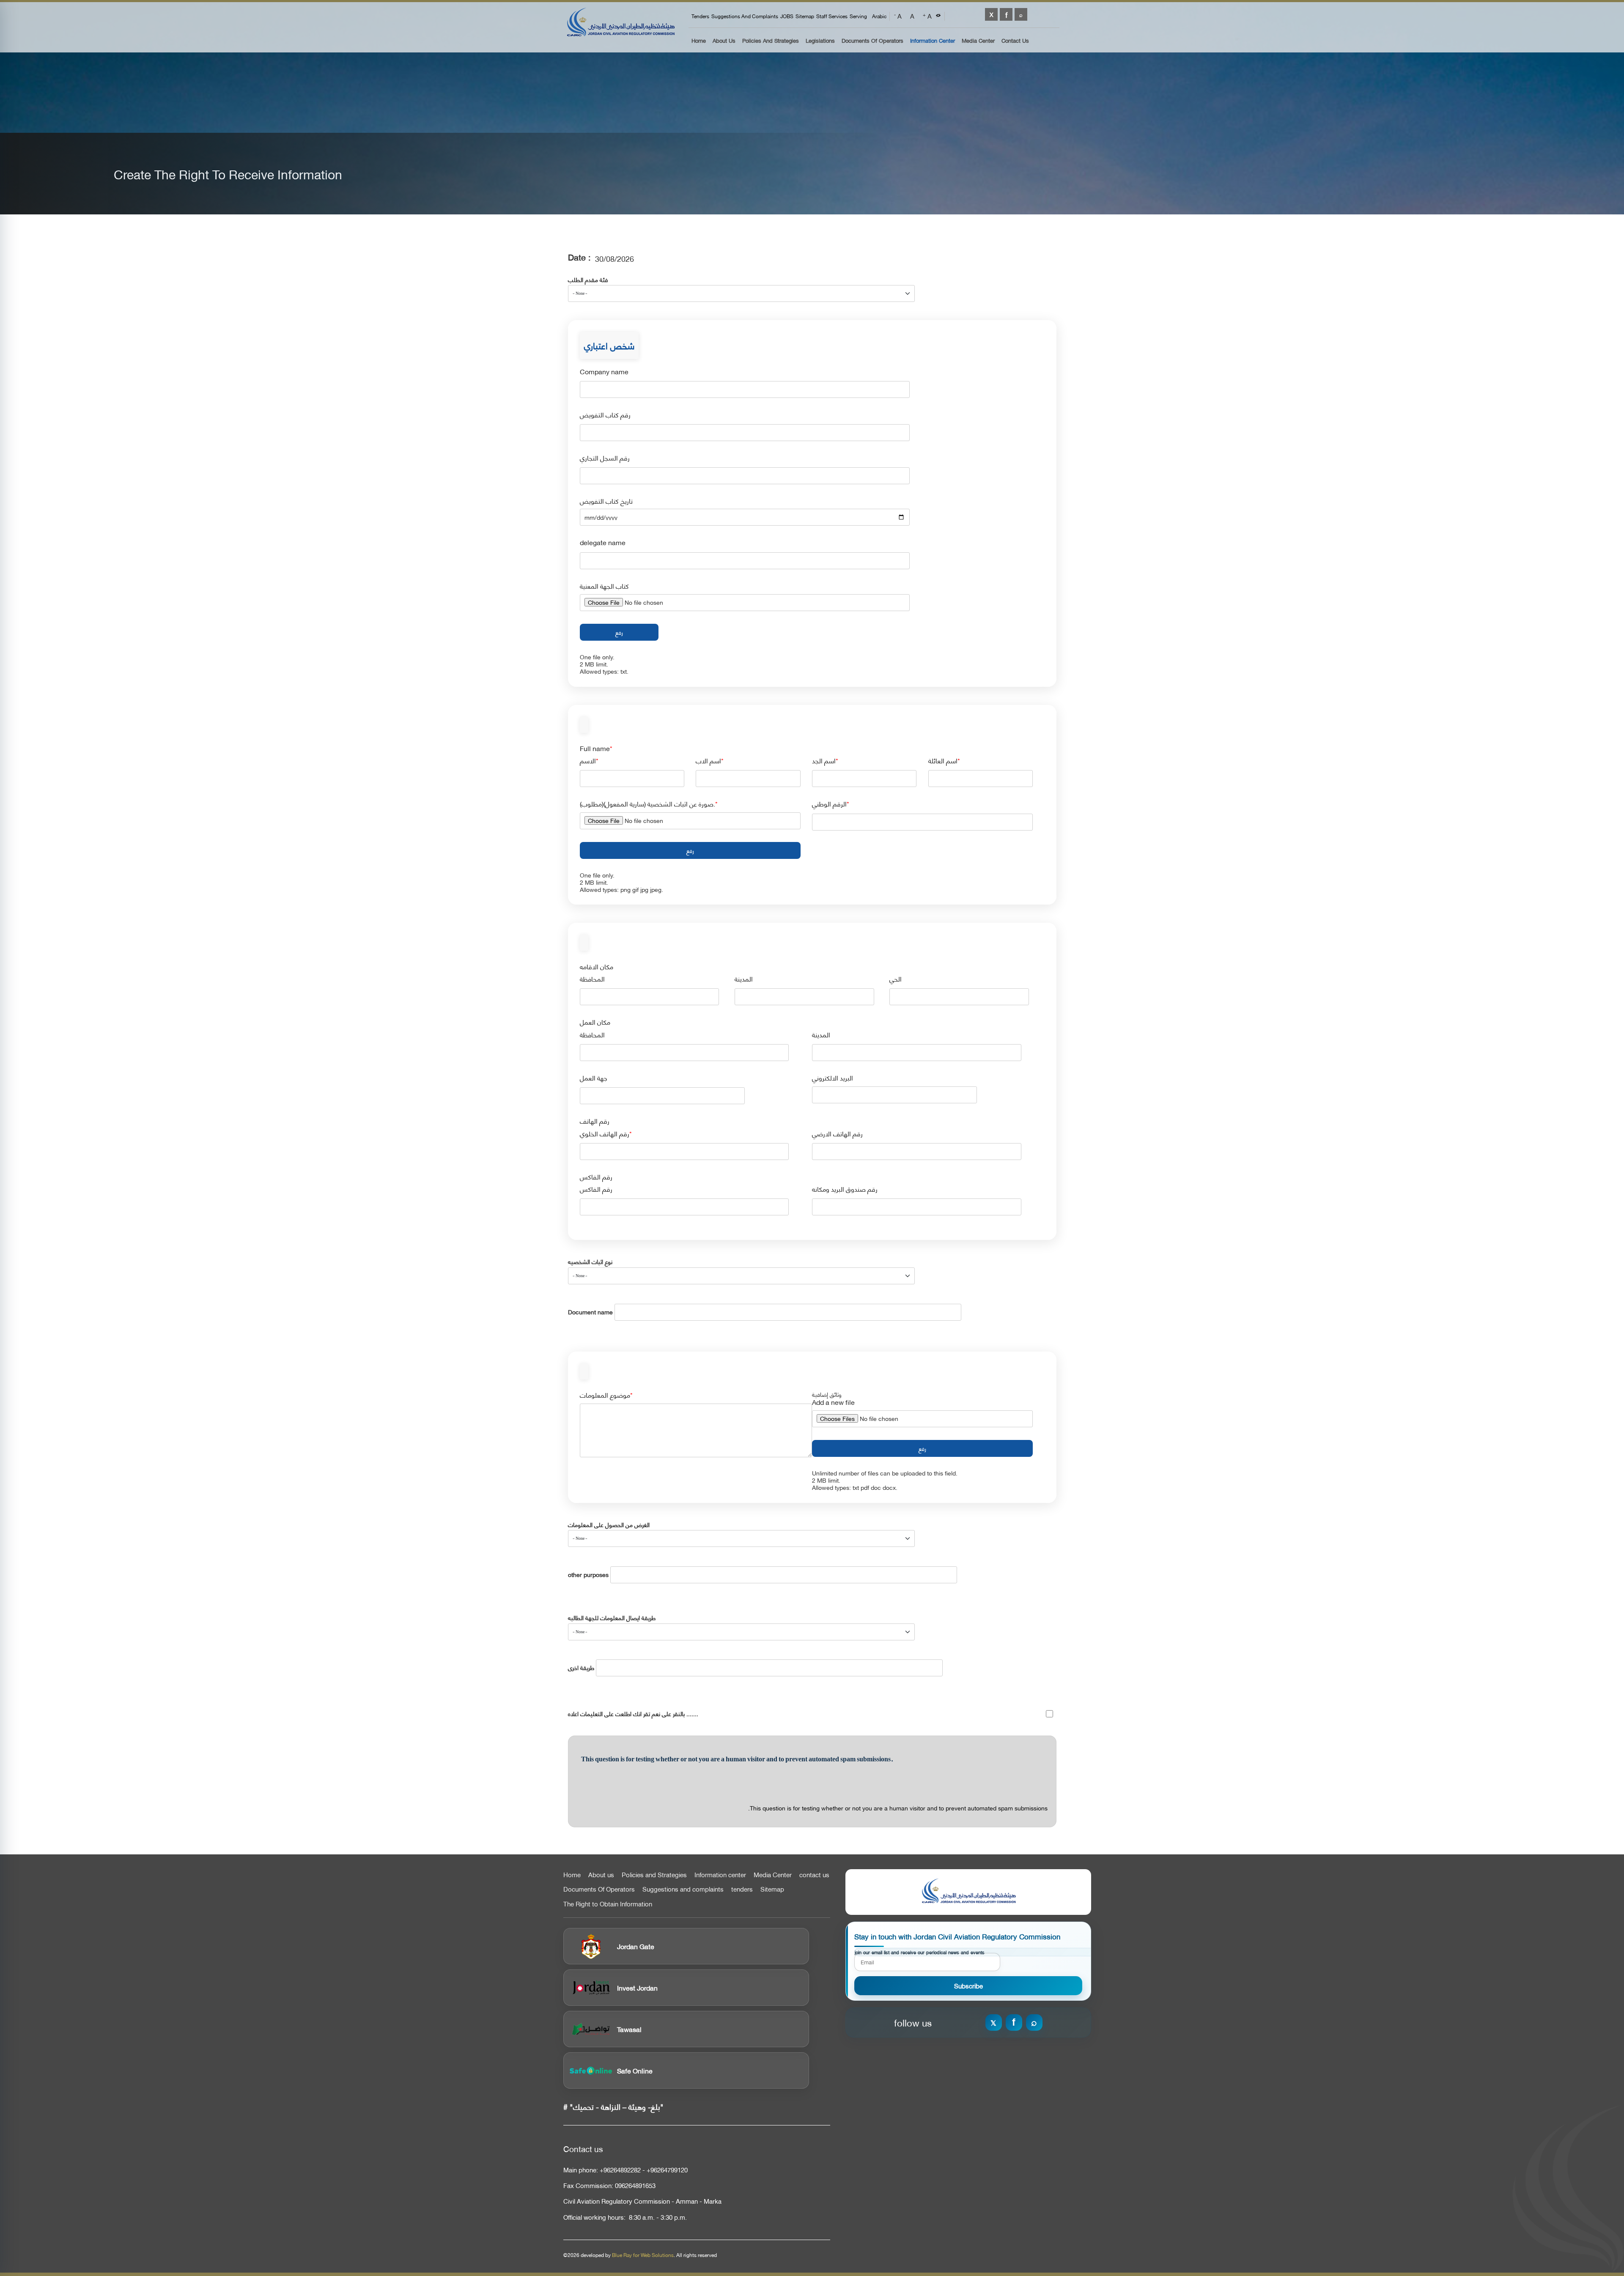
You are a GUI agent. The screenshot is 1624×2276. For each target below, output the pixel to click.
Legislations (820, 41)
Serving (858, 16)
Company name (604, 372)
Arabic (879, 16)
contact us (814, 1875)
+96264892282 (620, 2170)
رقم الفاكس (596, 1177)
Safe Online (635, 2070)
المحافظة (592, 979)
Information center (720, 1875)
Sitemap (805, 16)
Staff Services (832, 16)
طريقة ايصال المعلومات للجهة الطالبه (612, 1618)
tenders (700, 16)
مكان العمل (595, 1022)
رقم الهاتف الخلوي (605, 1134)
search (1021, 14)
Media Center (978, 41)
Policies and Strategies (771, 41)
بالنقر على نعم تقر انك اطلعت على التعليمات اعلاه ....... (633, 1714)
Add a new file (833, 1402)
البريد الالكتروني (833, 1078)
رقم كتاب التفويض (605, 415)
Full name (595, 748)
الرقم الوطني (829, 804)
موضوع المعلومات (605, 1395)
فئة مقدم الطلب (588, 280)
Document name (590, 1312)
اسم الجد (824, 761)
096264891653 (635, 2185)
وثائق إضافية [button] (827, 1394)
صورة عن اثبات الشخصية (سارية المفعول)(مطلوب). (647, 804)
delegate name (603, 542)
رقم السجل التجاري (605, 458)
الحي (896, 979)
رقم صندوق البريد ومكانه (845, 1189)
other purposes (588, 1575)
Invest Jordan (637, 1987)
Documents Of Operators (872, 41)
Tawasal (629, 2029)
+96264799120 (667, 2170)
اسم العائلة (943, 761)
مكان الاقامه (597, 967)
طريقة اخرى (581, 1668)
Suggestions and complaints (745, 16)
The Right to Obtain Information (608, 1904)
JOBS (787, 16)
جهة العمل (594, 1078)
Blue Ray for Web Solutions (643, 2255)
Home (699, 41)
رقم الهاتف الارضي (837, 1134)
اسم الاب (708, 761)
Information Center (933, 41)
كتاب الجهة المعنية (604, 586)
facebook (1006, 14)
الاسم (588, 761)
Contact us (1015, 41)
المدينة (744, 979)
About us (724, 41)
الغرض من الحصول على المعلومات (609, 1525)
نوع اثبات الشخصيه (590, 1262)
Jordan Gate (636, 1946)
